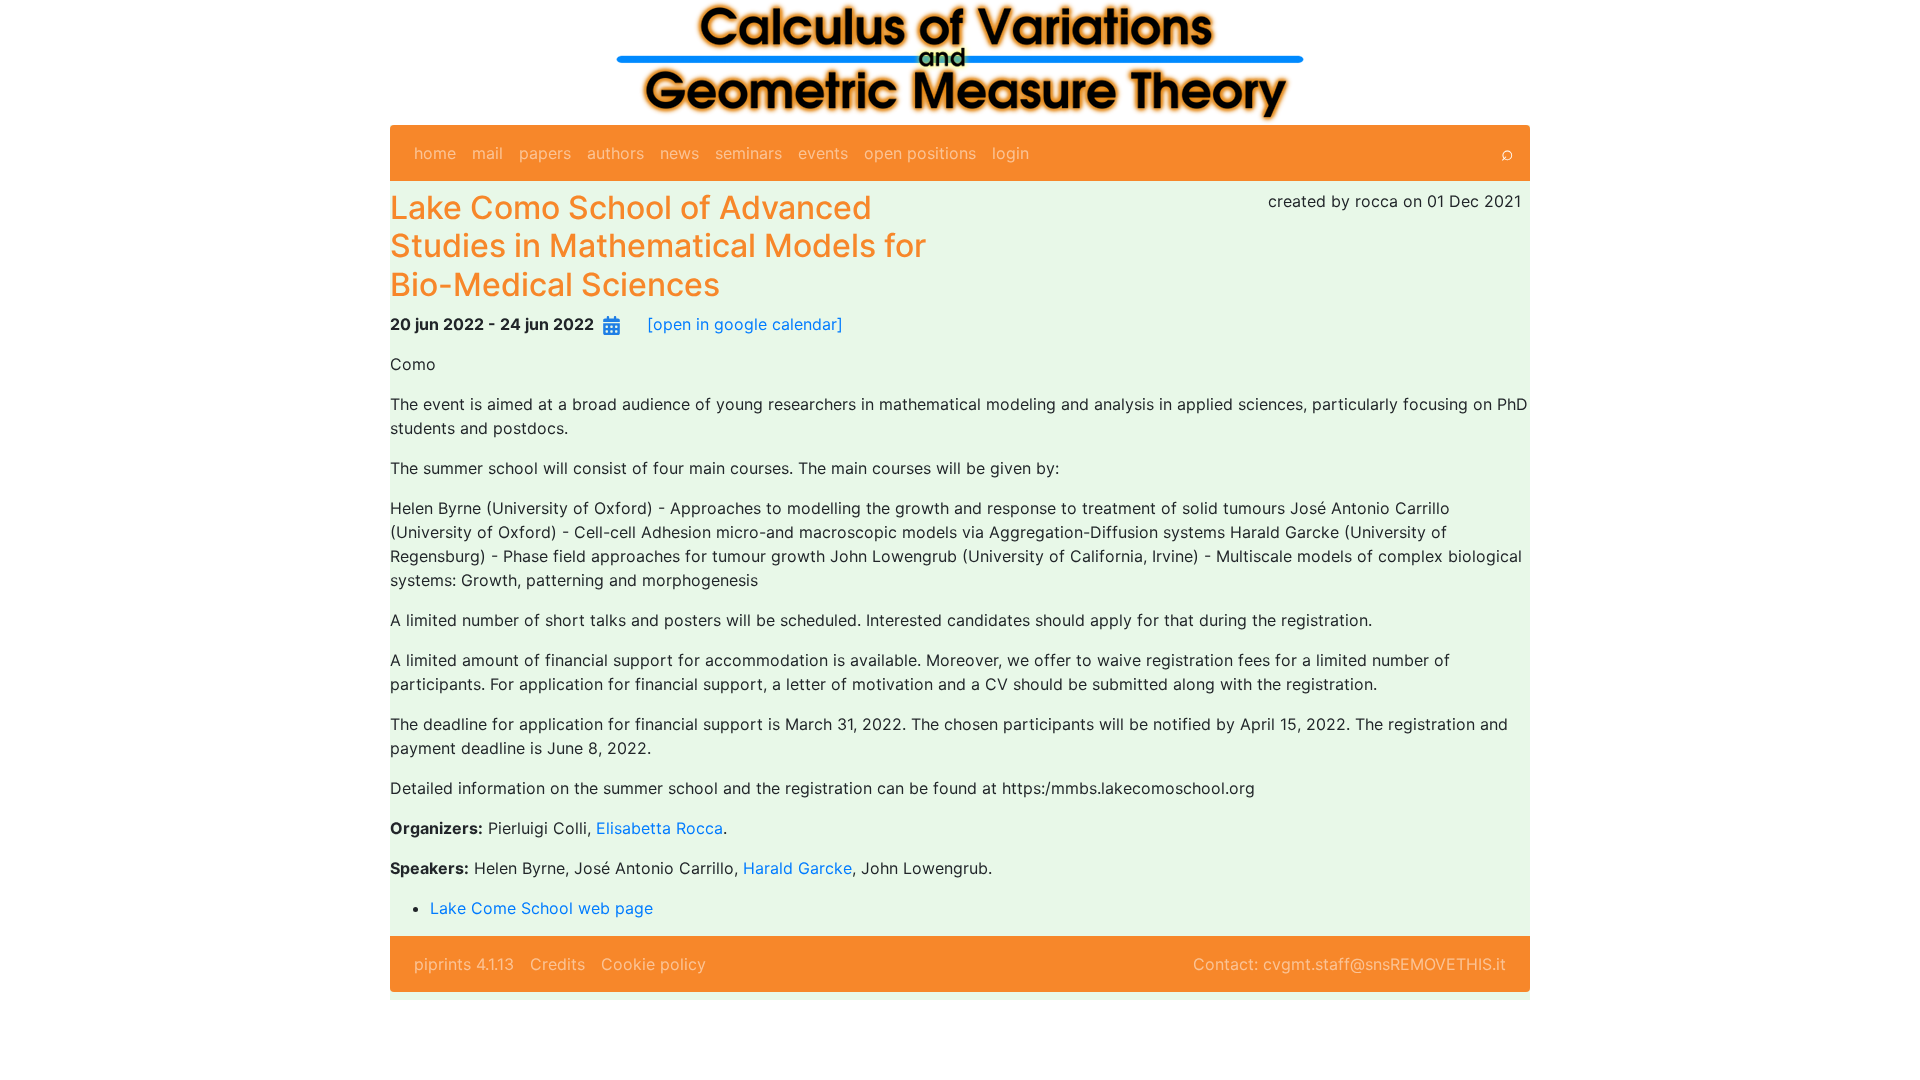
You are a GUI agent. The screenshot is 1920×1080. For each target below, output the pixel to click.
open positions (920, 153)
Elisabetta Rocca (659, 828)
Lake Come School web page (541, 908)
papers (545, 153)
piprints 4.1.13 (464, 964)
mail (487, 153)
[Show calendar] (611, 324)
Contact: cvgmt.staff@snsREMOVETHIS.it (1349, 964)
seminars (748, 153)
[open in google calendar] (745, 324)
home (435, 153)
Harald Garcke (797, 868)
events (823, 153)
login (1010, 153)
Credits (557, 964)
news (679, 153)
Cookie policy (653, 964)
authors (615, 153)
